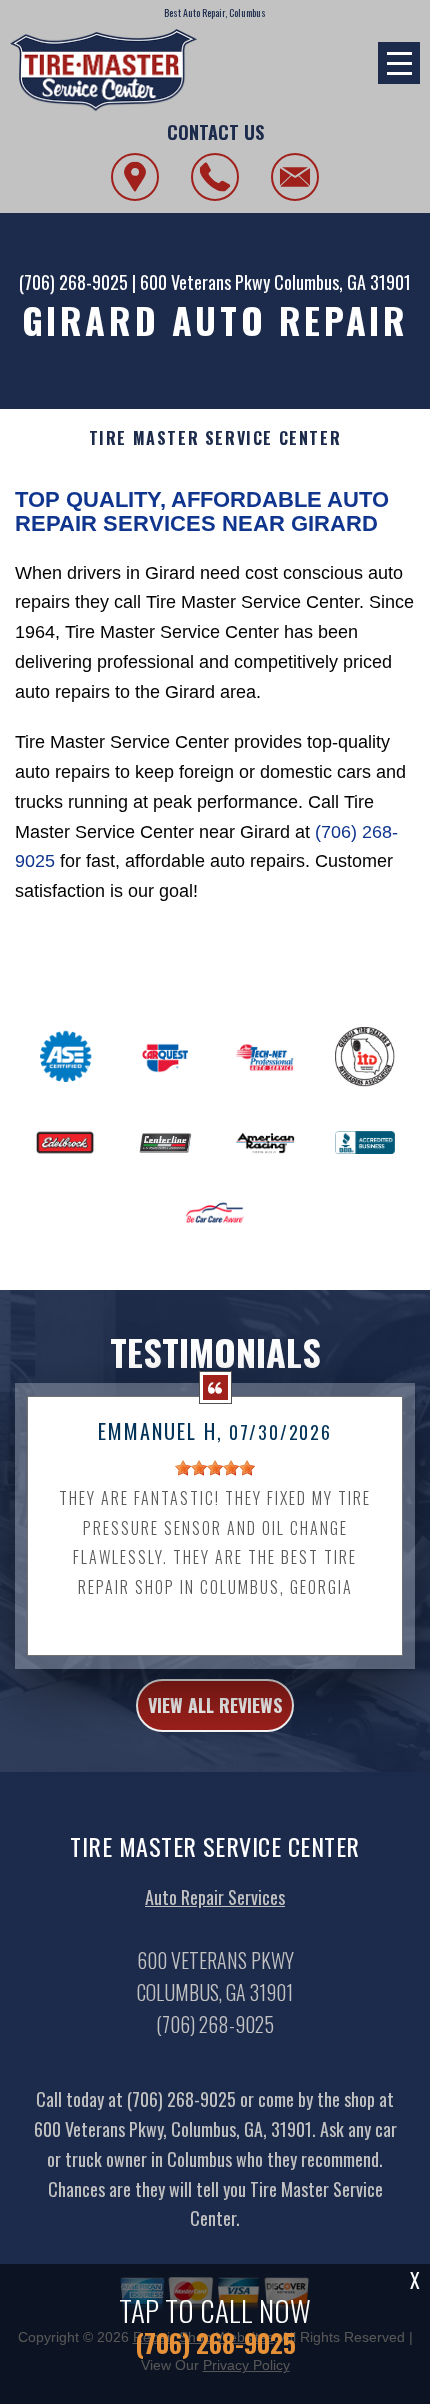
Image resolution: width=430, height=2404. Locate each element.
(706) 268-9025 (73, 282)
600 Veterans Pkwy (205, 282)
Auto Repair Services (215, 1897)
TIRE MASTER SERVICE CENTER (215, 438)
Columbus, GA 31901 (342, 282)
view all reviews (215, 1705)
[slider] (215, 1468)
